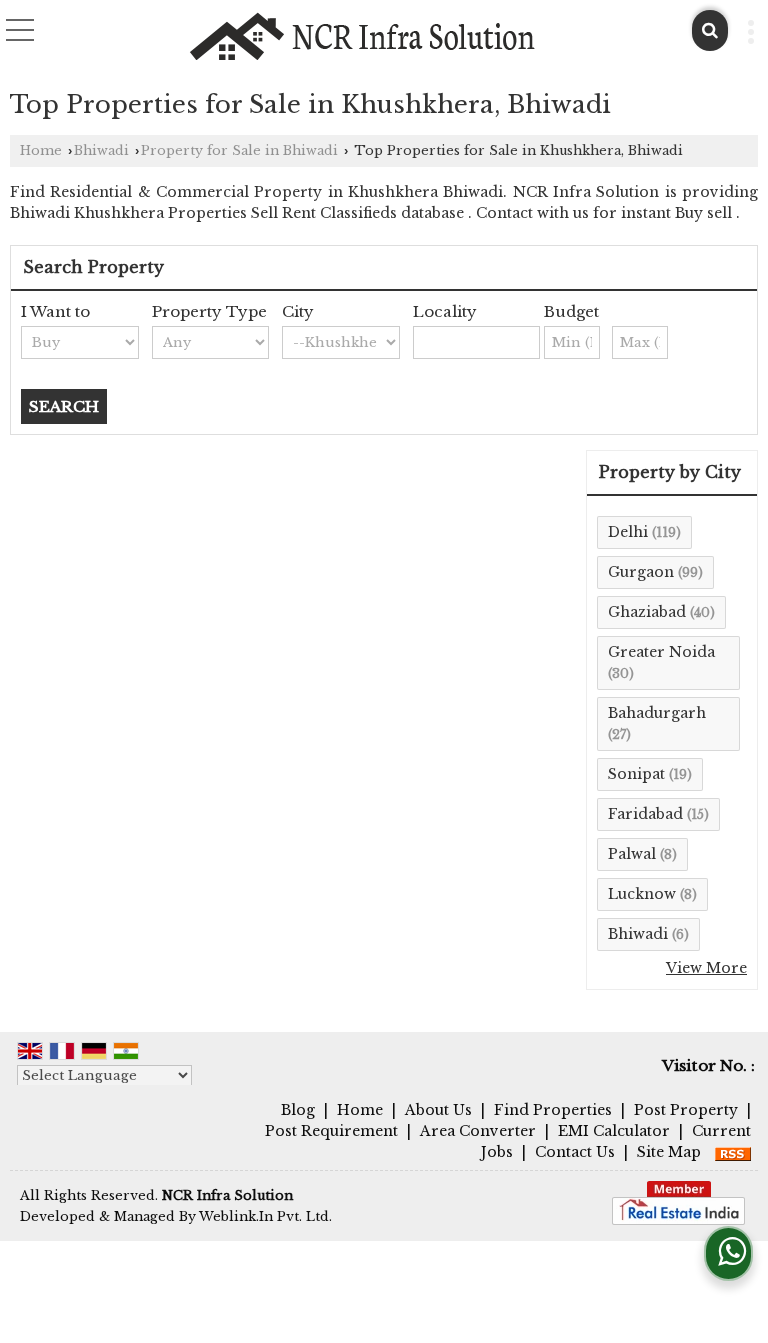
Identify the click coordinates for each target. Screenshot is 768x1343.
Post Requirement (331, 1131)
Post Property (686, 1110)
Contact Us (575, 1152)
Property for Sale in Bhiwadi (239, 150)
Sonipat (636, 774)
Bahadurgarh (657, 713)
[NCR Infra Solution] (363, 37)
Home (41, 150)
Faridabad (645, 814)
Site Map (669, 1152)
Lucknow (642, 894)
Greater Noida (661, 652)
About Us (438, 1110)
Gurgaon (641, 572)
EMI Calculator (614, 1131)
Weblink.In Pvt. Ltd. (265, 1216)
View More (706, 968)
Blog (298, 1110)
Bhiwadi (101, 150)
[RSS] (733, 1152)
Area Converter (478, 1131)
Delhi (628, 532)
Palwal (632, 854)
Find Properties (553, 1110)
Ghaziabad (647, 612)
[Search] (710, 30)
